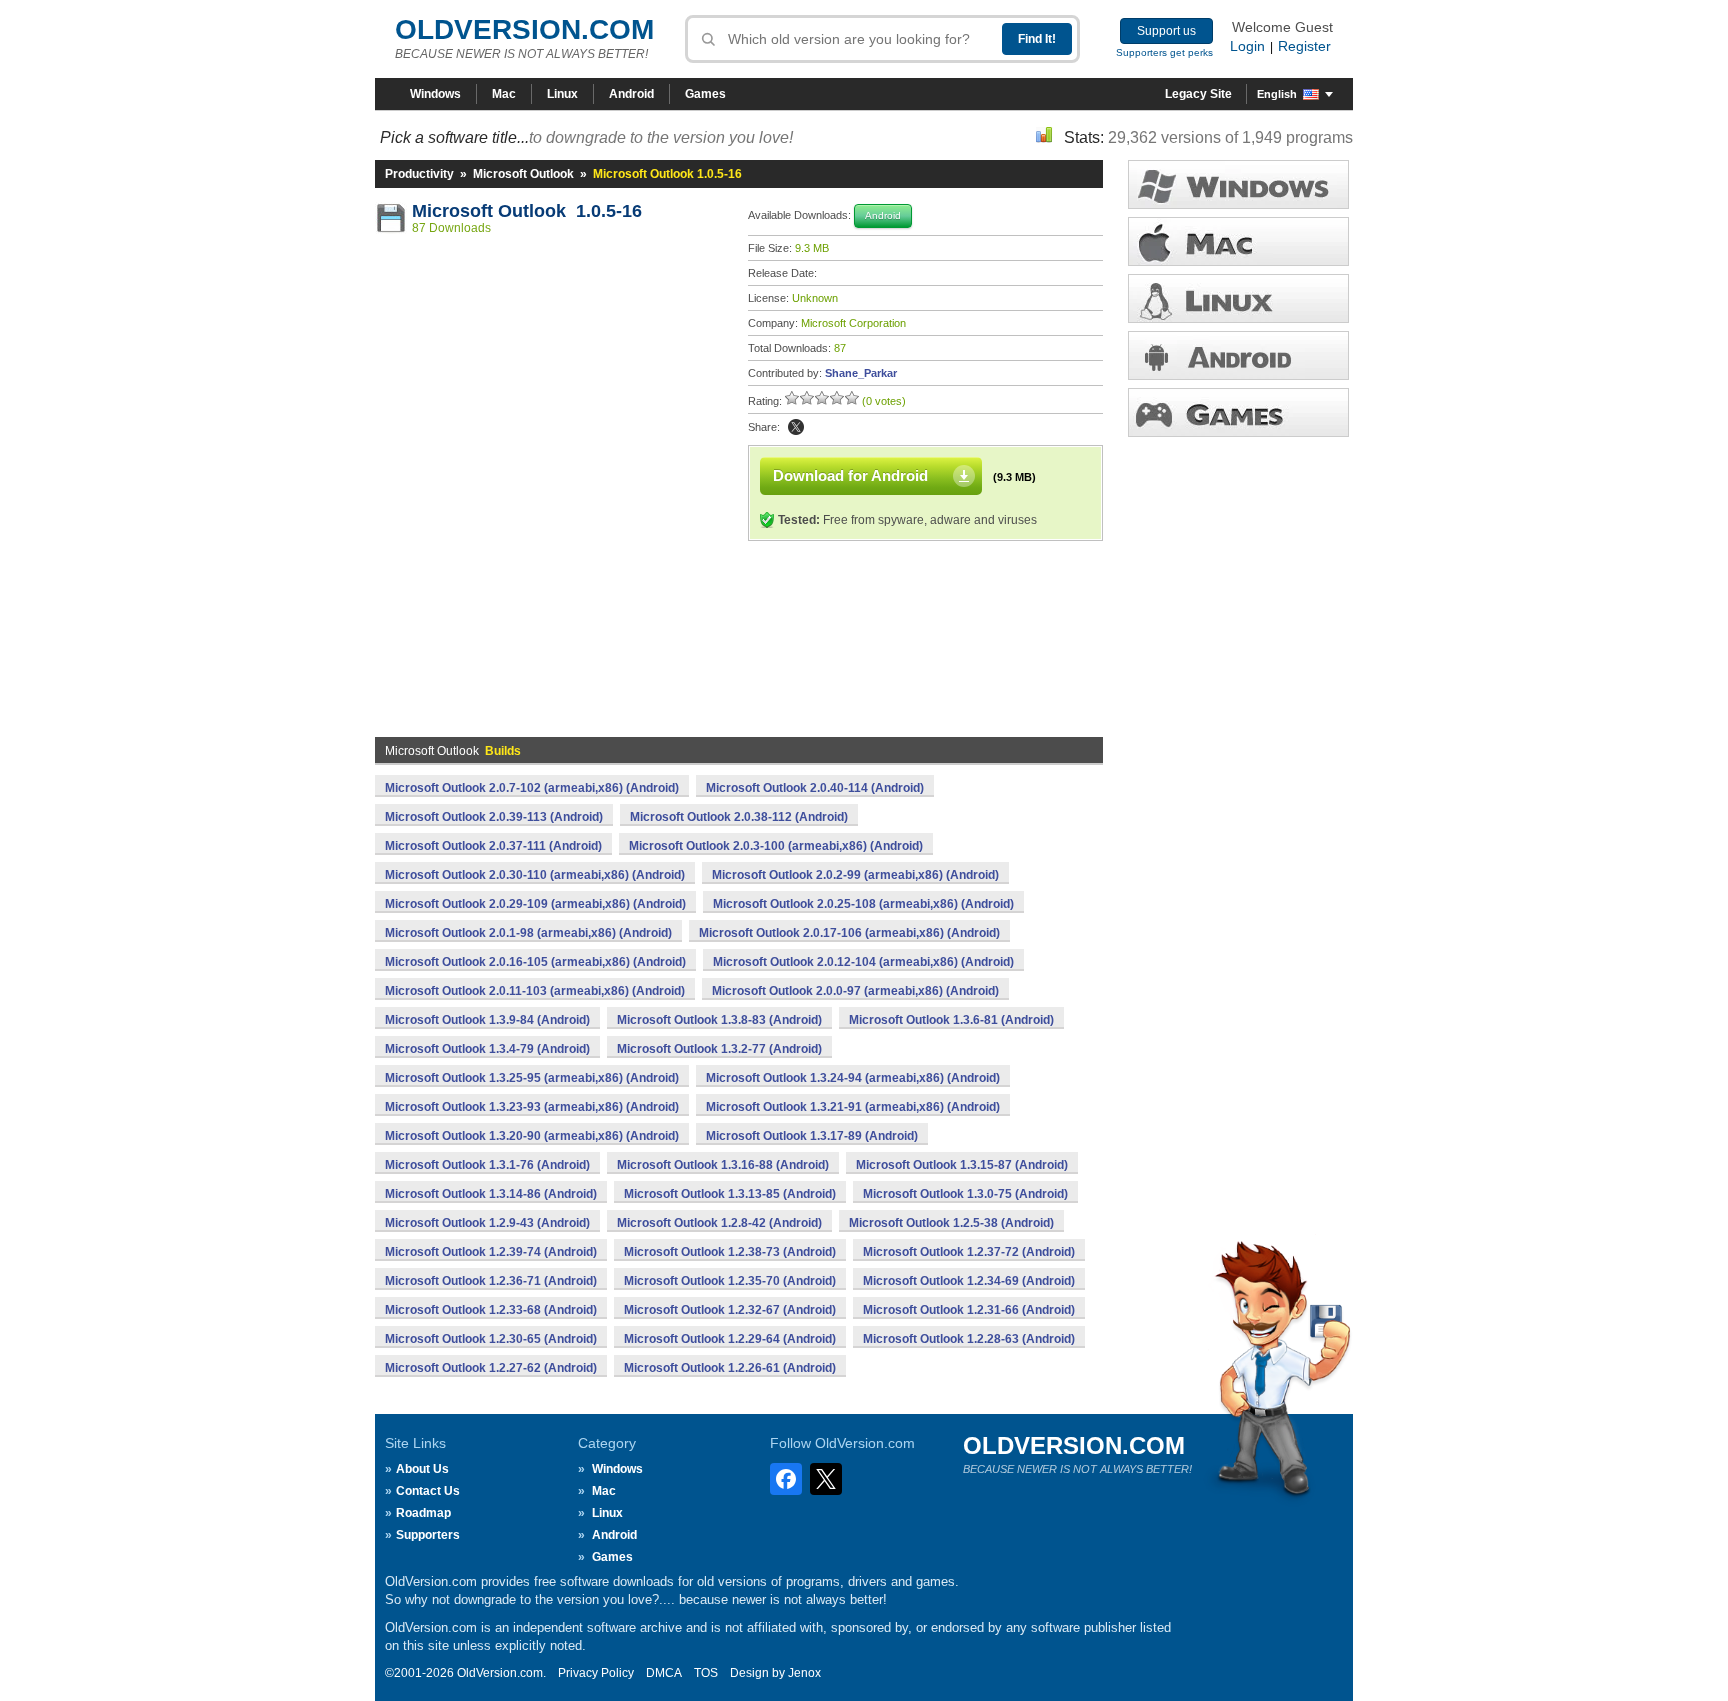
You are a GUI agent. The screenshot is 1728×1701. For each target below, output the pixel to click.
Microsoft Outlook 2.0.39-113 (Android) (494, 817)
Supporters (428, 1535)
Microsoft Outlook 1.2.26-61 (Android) (730, 1368)
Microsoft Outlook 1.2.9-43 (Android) (487, 1223)
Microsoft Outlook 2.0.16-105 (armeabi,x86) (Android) (535, 962)
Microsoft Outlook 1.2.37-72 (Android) (969, 1252)
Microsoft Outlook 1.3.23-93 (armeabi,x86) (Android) (532, 1107)
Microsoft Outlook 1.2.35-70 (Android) (730, 1281)
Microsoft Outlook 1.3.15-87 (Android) (962, 1165)
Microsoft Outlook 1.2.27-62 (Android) (491, 1368)
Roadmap (423, 1513)
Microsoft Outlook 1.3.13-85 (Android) (730, 1194)
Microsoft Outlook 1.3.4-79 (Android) (487, 1049)
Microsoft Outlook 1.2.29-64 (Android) (730, 1339)
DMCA (664, 1673)
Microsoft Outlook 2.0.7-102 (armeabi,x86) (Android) (532, 788)
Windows (435, 94)
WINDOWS (1238, 184)
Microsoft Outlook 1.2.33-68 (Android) (491, 1310)
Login (1247, 46)
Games (705, 94)
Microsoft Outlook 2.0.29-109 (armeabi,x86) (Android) (535, 904)
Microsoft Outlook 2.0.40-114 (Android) (815, 788)
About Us (422, 1469)
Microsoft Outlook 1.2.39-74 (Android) (491, 1252)
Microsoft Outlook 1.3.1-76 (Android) (487, 1165)
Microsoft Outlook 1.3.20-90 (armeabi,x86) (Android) (532, 1136)
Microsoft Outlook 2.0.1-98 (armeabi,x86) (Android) (528, 933)
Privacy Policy (596, 1673)
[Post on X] (796, 427)
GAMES (1238, 412)
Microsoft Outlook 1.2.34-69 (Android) (969, 1281)
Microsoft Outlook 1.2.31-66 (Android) (969, 1310)
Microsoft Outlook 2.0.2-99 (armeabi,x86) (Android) (855, 875)
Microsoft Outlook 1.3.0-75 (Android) (965, 1194)
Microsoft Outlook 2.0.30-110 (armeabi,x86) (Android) (535, 875)
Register (1304, 46)
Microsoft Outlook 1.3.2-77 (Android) (719, 1049)
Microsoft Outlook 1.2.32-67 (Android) (730, 1310)
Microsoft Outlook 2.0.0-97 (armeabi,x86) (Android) (855, 991)
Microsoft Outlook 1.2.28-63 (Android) (969, 1339)
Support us (1166, 31)
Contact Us (428, 1491)
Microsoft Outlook (523, 174)
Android (631, 94)
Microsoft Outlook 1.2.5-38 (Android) (951, 1223)
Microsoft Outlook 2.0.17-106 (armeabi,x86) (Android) (849, 933)
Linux (562, 94)
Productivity (419, 174)
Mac (504, 94)
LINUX (1238, 298)
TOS (706, 1673)
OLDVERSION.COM (524, 29)
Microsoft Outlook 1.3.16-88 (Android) (723, 1165)
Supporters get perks (1164, 52)
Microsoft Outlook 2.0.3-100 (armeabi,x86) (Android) (776, 846)
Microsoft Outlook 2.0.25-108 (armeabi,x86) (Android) (863, 904)
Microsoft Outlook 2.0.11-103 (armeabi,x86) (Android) (535, 991)
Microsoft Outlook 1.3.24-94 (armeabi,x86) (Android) (853, 1078)
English (1277, 94)
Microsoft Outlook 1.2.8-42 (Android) (719, 1223)
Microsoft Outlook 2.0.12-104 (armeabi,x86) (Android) (863, 962)
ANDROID (1238, 355)
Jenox (804, 1673)
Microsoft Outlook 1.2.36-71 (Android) (491, 1281)
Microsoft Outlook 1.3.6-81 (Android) (951, 1020)
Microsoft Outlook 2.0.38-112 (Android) (739, 817)
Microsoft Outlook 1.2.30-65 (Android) (491, 1339)
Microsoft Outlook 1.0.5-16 (527, 211)
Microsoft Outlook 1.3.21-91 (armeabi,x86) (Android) (853, 1107)
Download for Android (850, 475)
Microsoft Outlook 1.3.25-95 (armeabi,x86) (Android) (532, 1078)
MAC (1238, 241)
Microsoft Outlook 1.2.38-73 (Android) (730, 1252)
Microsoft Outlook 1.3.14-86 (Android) (491, 1194)
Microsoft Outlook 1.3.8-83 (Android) (719, 1020)
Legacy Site (1198, 94)
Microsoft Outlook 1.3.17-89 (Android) (812, 1136)
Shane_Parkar (861, 373)
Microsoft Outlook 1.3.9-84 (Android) (487, 1020)
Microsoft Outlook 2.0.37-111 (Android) (493, 846)
